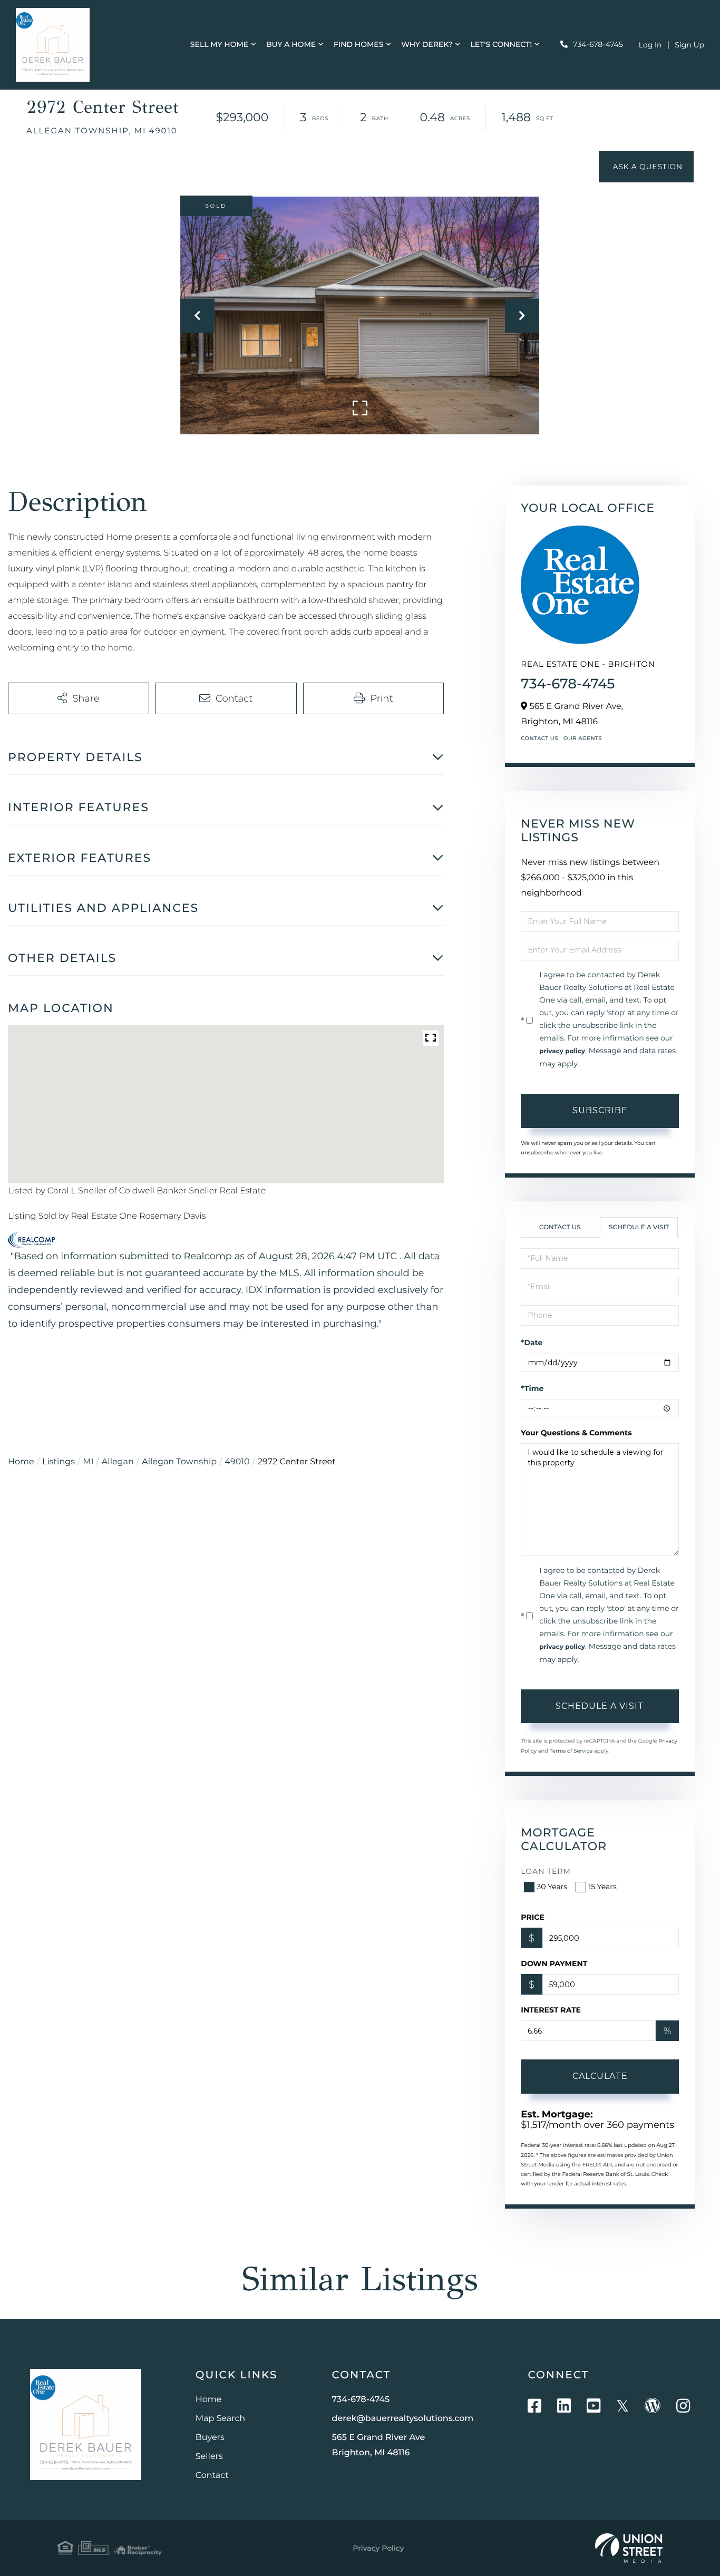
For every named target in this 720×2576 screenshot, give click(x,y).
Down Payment (554, 1963)
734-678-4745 (598, 44)
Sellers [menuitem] (209, 2457)
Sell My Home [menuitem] (219, 44)
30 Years (552, 1887)
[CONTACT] (646, 167)
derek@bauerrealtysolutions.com (403, 2419)
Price (533, 1917)
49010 (237, 1462)
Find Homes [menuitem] (359, 44)
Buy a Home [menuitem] (291, 44)
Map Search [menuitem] (220, 2419)
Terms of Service (571, 1751)
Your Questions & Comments (576, 1433)
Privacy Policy (378, 2548)
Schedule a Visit (639, 1227)
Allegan (118, 1462)
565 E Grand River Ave (379, 2445)
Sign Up (689, 45)
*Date (532, 1343)
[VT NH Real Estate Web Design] (629, 2548)
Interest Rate (551, 2010)
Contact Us (539, 738)
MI (88, 1462)
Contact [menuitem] (212, 2476)
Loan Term (546, 1871)
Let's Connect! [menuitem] (501, 44)
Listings (59, 1462)
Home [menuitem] (209, 2400)
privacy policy (562, 1051)
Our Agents (583, 738)
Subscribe (600, 1110)
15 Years (602, 1887)
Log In (650, 45)
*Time (532, 1388)
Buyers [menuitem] (210, 2438)
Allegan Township (179, 1462)
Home (21, 1462)
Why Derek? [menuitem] (427, 44)
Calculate (600, 2076)
